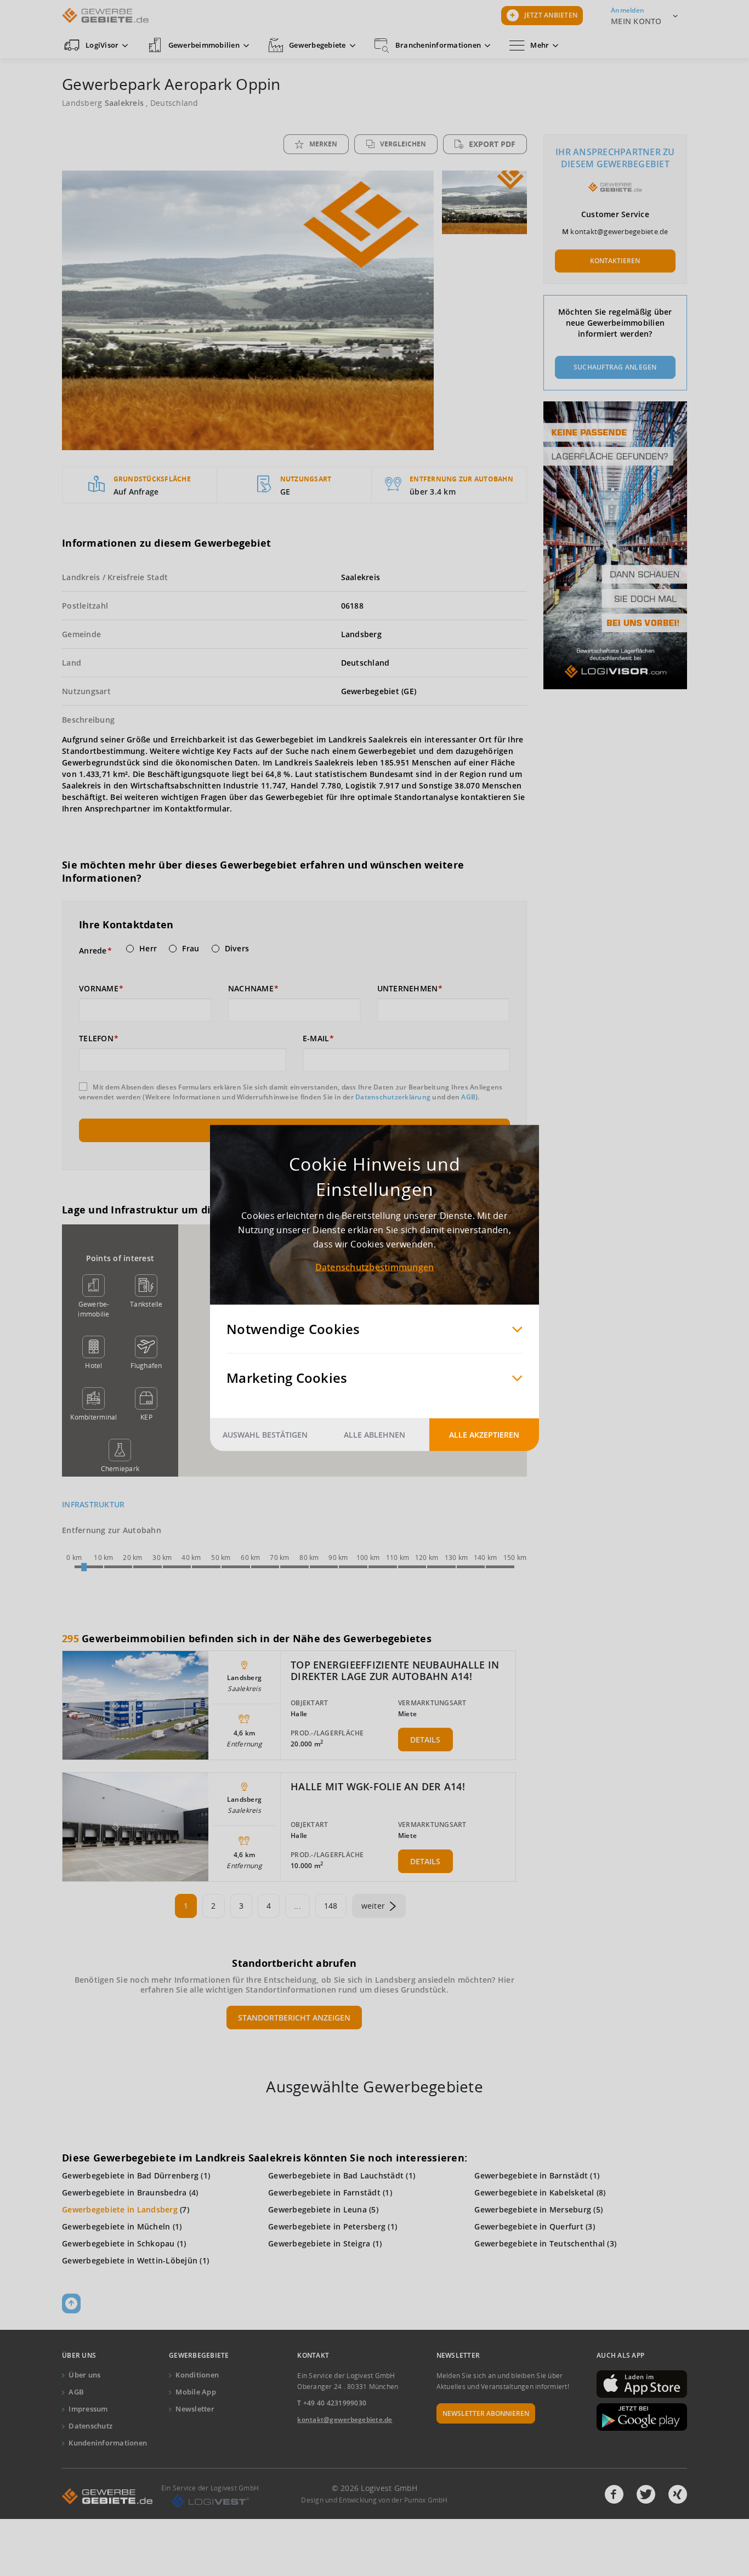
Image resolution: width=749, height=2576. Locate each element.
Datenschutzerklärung (393, 1097)
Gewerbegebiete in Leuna (317, 2209)
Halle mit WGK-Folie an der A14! (378, 1786)
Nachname (251, 989)
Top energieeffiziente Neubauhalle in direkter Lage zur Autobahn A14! (395, 1671)
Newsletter (195, 2409)
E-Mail (316, 1039)
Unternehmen (408, 989)
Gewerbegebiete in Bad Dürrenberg (130, 2175)
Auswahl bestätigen (265, 1435)
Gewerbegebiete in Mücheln (116, 2226)
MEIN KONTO (636, 21)
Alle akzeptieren (484, 1435)
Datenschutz (90, 2426)
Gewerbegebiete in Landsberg (120, 2209)
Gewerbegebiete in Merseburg (533, 2209)
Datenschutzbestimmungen (375, 1267)
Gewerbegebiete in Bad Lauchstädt (336, 2175)
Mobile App (196, 2392)
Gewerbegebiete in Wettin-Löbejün (130, 2260)
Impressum (88, 2409)
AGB (468, 1097)
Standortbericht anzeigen (294, 2018)
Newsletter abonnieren (486, 2413)
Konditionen (197, 2375)
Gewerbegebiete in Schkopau (118, 2243)
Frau (191, 949)
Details (425, 1740)
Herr (148, 949)
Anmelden (628, 10)
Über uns (84, 2375)
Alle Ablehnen (374, 1435)
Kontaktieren (615, 261)
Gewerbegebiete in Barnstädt (531, 2175)
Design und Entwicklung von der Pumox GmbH (374, 2500)
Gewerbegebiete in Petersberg (327, 2226)
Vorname (99, 989)
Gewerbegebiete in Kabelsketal (534, 2192)
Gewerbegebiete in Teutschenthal (540, 2243)
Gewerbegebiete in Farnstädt (324, 2192)
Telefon (96, 1039)
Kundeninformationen (108, 2443)
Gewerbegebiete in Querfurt (529, 2226)
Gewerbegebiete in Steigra (319, 2243)
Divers (237, 949)
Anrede (93, 951)
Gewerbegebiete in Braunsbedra (124, 2192)
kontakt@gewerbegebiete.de (619, 231)
